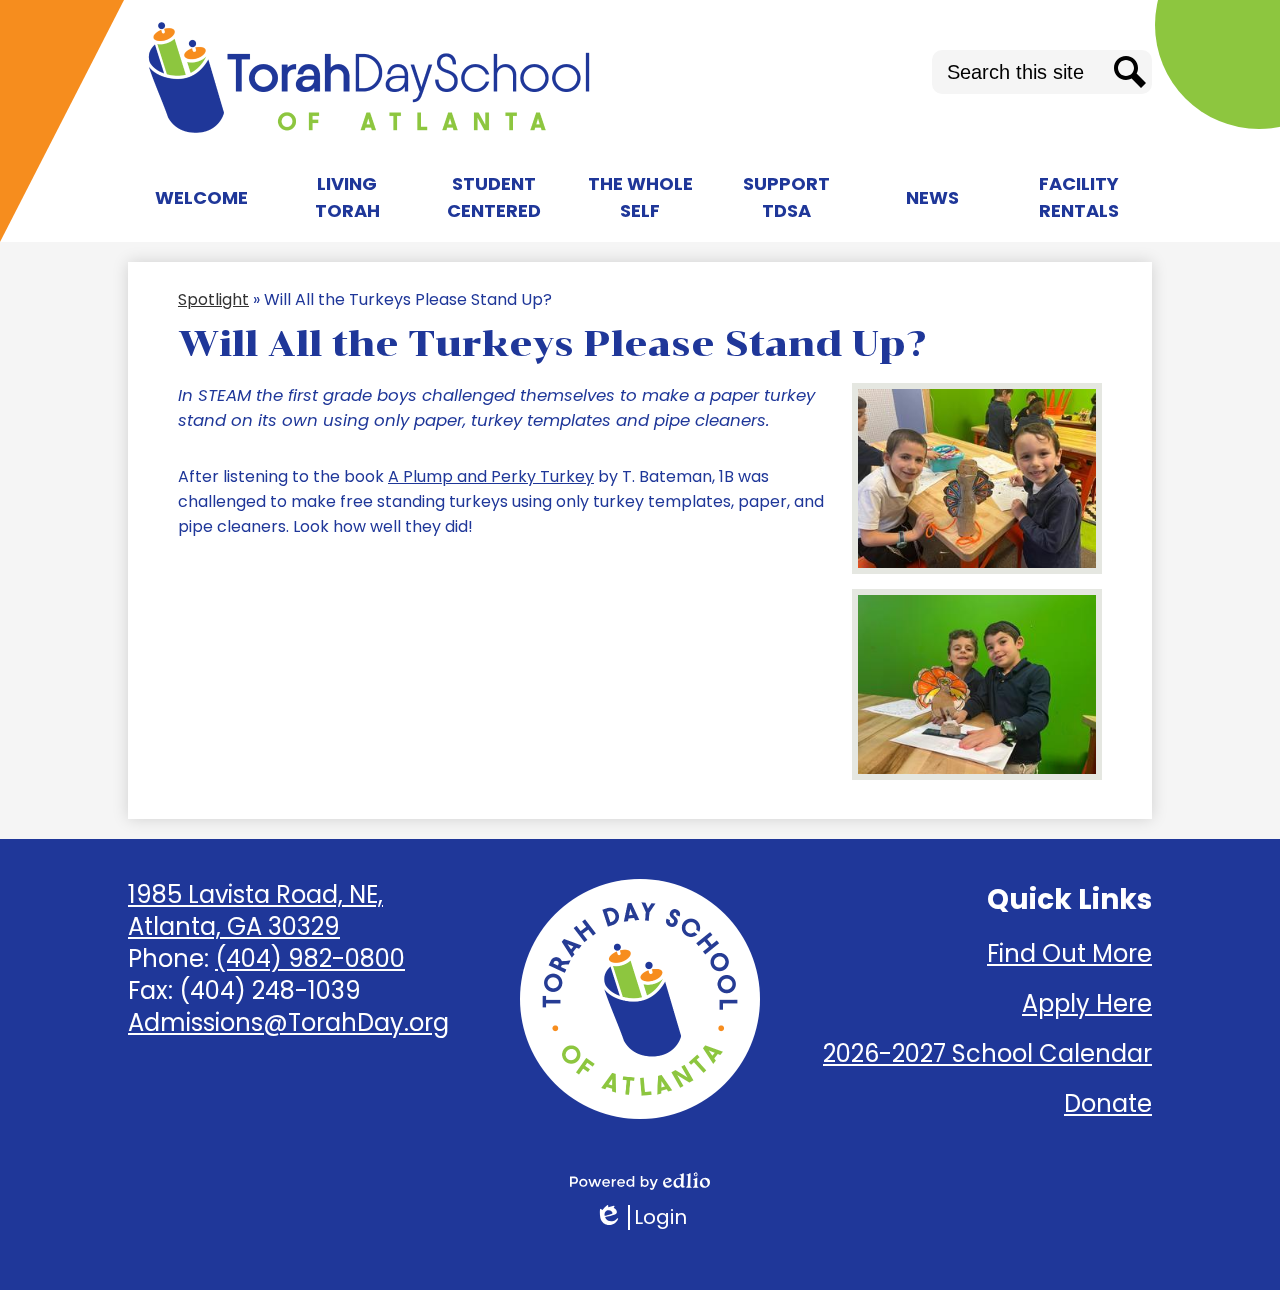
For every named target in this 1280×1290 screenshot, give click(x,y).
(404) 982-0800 (310, 958)
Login (640, 1217)
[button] (201, 197)
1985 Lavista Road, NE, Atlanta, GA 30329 (255, 910)
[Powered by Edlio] (640, 1181)
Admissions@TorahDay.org (288, 1022)
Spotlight (213, 299)
